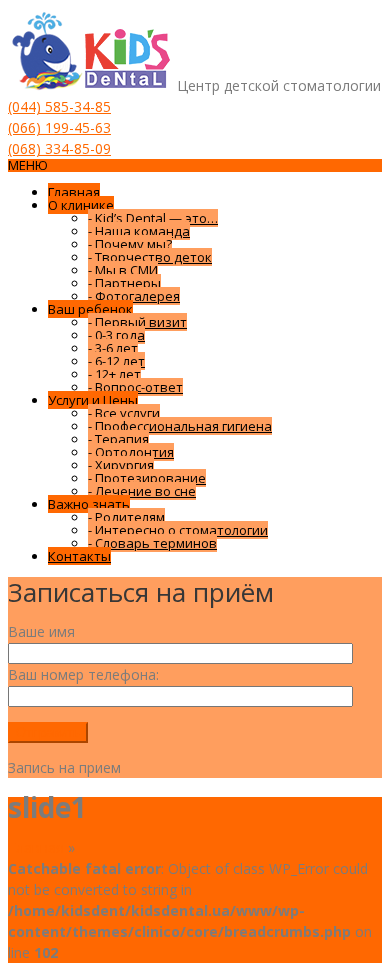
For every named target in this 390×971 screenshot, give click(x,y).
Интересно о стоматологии (178, 530)
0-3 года (116, 335)
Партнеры (124, 283)
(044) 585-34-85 (59, 106)
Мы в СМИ (123, 270)
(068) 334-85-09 (59, 148)
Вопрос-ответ (135, 387)
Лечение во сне (142, 491)
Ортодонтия (131, 452)
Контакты (79, 556)
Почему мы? (130, 244)
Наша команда (139, 231)
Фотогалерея (134, 296)
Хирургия (121, 465)
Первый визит (137, 322)
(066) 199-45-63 (59, 127)
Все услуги (124, 413)
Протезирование (147, 478)
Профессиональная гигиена (180, 426)
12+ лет (114, 374)
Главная (74, 192)
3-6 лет (113, 348)
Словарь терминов (152, 543)
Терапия (118, 439)
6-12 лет (116, 361)
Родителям (126, 517)
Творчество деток (150, 257)
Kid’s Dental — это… (153, 218)
